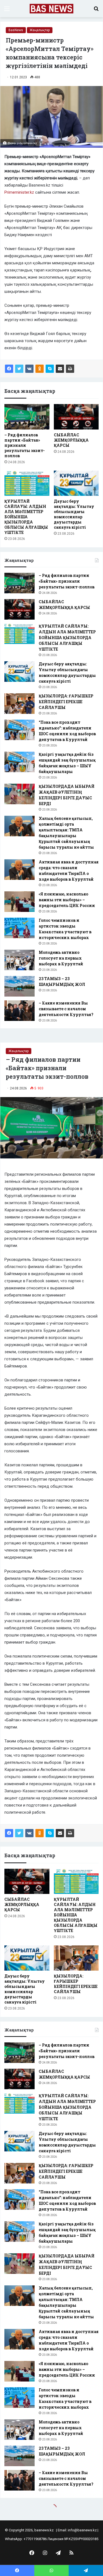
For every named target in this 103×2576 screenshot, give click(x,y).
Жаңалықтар (40, 30)
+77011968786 (35, 2539)
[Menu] (7, 11)
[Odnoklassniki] (40, 369)
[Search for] (96, 11)
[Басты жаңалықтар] (52, 9)
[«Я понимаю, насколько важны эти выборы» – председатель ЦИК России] (20, 902)
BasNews (16, 30)
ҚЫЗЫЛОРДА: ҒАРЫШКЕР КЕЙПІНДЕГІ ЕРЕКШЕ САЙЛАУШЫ (66, 702)
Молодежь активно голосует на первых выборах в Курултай (61, 958)
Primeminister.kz (20, 192)
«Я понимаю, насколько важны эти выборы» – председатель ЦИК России (67, 900)
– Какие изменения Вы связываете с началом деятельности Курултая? (66, 1009)
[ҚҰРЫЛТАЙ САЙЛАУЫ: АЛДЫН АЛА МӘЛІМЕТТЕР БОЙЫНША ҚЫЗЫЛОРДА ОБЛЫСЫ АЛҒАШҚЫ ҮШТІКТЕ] (27, 483)
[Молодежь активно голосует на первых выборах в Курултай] (20, 960)
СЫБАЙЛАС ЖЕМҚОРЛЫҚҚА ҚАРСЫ (71, 440)
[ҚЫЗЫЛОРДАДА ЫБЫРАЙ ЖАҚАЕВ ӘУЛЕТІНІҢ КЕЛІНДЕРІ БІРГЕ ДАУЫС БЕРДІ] (20, 794)
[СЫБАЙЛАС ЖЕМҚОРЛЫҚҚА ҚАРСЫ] (76, 417)
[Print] (70, 369)
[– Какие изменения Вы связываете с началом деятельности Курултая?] (20, 1011)
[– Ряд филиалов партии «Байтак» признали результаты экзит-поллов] (27, 417)
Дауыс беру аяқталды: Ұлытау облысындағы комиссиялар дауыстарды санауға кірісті (74, 514)
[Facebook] (9, 369)
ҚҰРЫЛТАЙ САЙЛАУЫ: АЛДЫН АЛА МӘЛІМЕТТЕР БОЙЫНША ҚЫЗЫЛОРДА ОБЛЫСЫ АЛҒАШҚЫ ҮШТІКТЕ (26, 517)
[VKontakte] (29, 369)
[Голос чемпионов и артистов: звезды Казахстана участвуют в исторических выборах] (20, 928)
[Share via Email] (60, 369)
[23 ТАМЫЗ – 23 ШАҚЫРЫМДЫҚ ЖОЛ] (20, 986)
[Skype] (50, 369)
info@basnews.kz (82, 2530)
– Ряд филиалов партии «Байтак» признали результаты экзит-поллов (25, 445)
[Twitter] (19, 369)
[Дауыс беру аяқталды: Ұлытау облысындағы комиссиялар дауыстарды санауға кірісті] (76, 483)
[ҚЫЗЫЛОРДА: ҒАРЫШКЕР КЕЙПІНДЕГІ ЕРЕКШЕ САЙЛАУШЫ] (20, 704)
